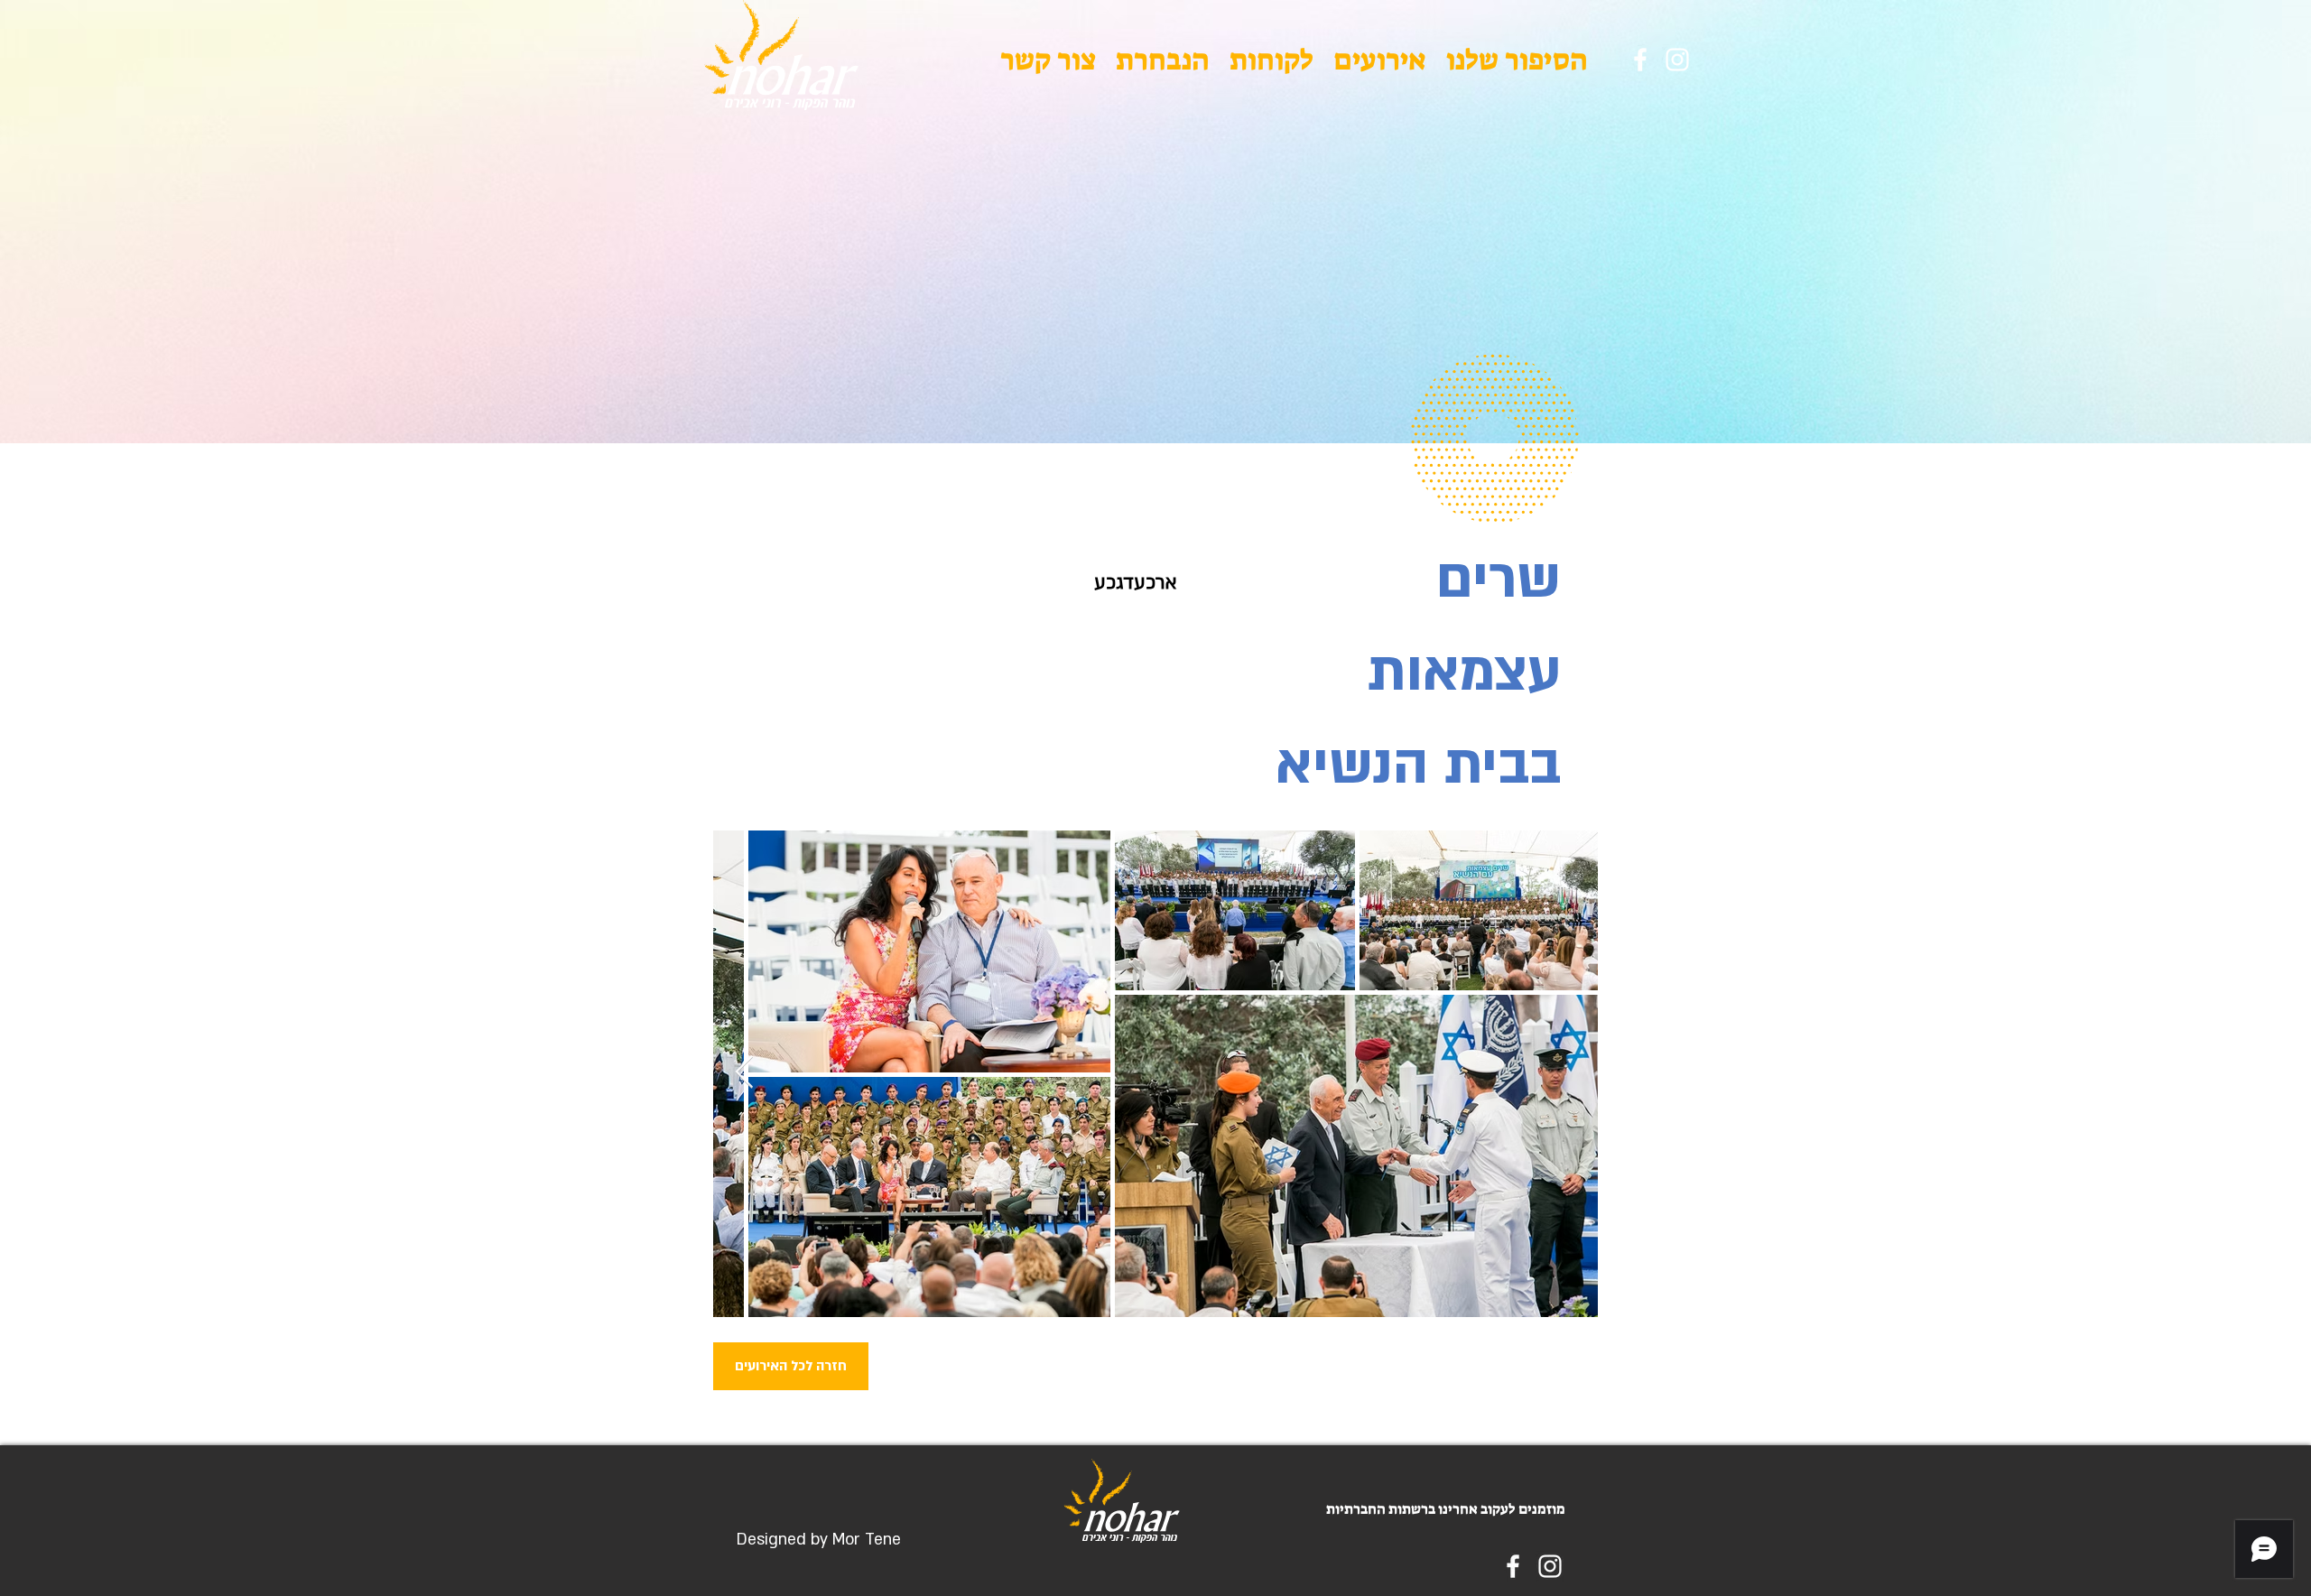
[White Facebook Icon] (1640, 60)
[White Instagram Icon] (1677, 60)
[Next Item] (744, 1073)
